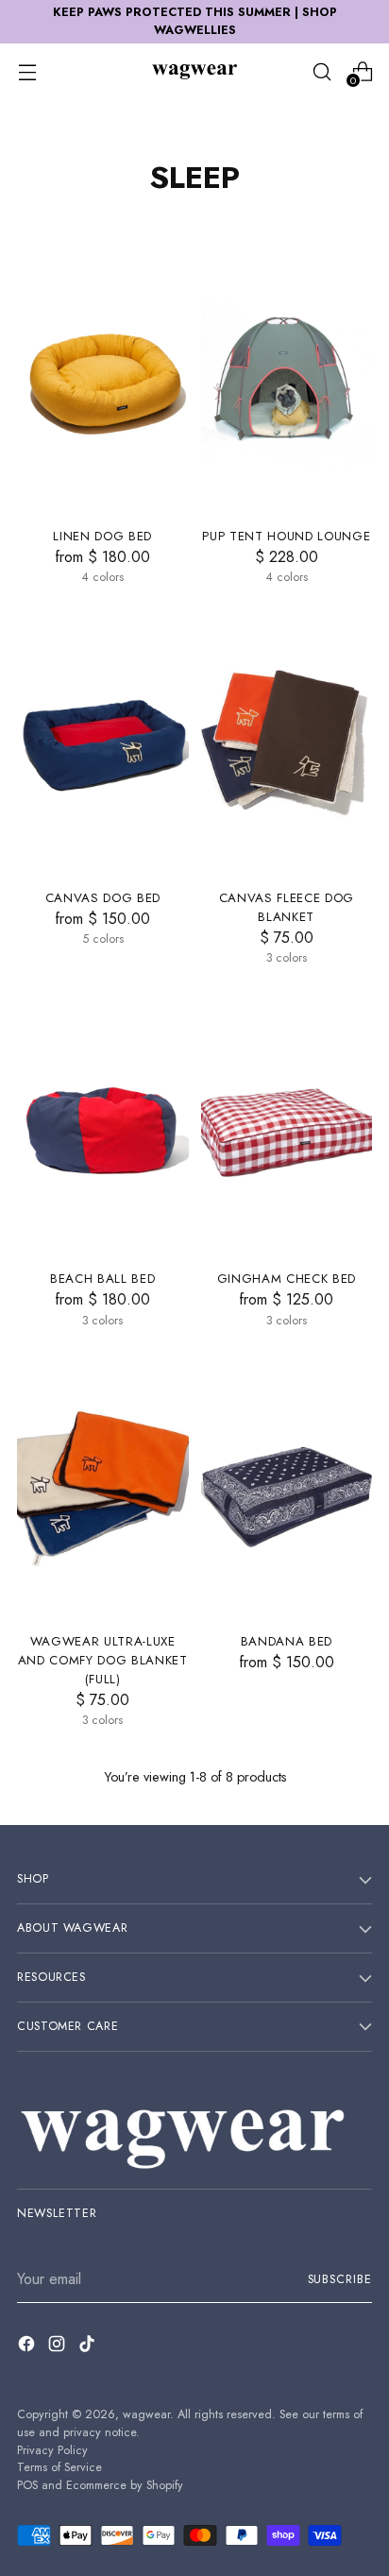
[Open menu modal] (27, 71)
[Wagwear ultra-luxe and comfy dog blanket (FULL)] (103, 1489)
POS (27, 2485)
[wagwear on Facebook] (28, 2347)
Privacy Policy (52, 2450)
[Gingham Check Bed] (287, 1126)
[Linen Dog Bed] (103, 384)
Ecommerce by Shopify (125, 2485)
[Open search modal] (321, 71)
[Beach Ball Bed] (103, 1126)
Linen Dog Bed (102, 536)
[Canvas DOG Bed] (103, 745)
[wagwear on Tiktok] (89, 2347)
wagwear (146, 2414)
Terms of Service (59, 2467)
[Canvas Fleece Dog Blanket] (287, 745)
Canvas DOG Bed (103, 898)
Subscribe (340, 2279)
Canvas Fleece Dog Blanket (287, 907)
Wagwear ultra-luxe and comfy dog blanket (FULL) (103, 1660)
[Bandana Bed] (287, 1489)
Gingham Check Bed (287, 1279)
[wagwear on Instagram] (59, 2347)
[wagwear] (194, 72)
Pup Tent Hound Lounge (286, 536)
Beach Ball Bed (102, 1279)
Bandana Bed (287, 1641)
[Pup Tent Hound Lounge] (287, 384)
